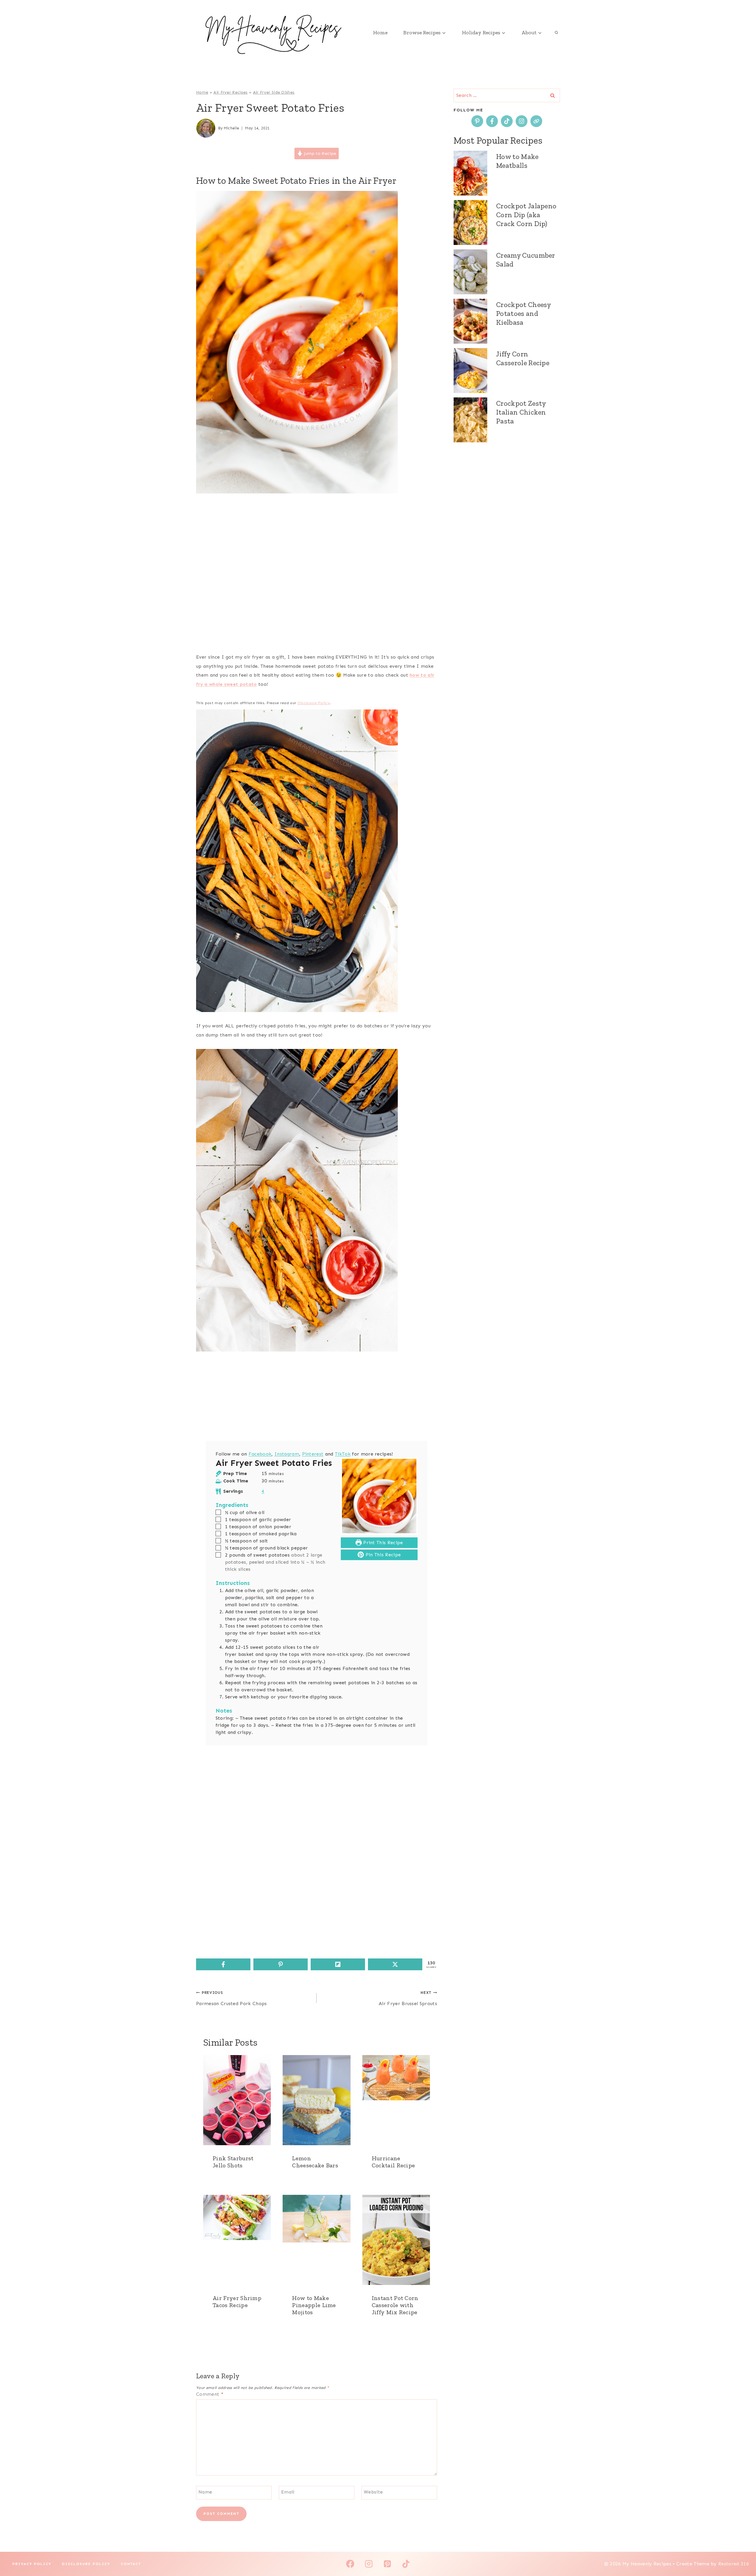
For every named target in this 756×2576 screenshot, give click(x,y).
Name (205, 2492)
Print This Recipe (382, 1543)
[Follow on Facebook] (492, 121)
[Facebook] (350, 2564)
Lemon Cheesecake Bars (315, 2162)
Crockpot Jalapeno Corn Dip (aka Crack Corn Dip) (526, 215)
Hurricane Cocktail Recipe (394, 2162)
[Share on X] (395, 1964)
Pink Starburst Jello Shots (233, 2162)
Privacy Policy (32, 2564)
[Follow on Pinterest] (477, 121)
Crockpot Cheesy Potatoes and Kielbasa (524, 313)
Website (373, 2492)
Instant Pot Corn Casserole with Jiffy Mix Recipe (395, 2305)
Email (288, 2492)
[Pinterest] (387, 2564)
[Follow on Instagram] (522, 121)
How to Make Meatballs (517, 161)
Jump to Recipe (319, 153)
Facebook (260, 1454)
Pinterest (313, 1454)
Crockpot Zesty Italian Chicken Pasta (521, 412)
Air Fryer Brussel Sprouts (408, 1998)
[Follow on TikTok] (507, 121)
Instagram (287, 1454)
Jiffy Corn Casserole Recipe (523, 358)
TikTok (343, 1454)
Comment (210, 2394)
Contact (131, 2564)
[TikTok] (406, 2564)
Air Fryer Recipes (230, 92)
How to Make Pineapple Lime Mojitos (314, 2305)
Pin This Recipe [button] (382, 1555)
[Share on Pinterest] (281, 1964)
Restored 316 (734, 2564)
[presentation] (237, 2100)
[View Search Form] (556, 33)
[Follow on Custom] (536, 121)
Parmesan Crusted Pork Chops (232, 1998)
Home (380, 33)
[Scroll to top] (742, 2553)
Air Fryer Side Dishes (274, 92)
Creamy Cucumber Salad (526, 260)
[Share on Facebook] (223, 1964)
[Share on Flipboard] (338, 1964)
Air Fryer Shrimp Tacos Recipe (237, 2301)
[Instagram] (369, 2564)
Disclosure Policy (314, 703)
